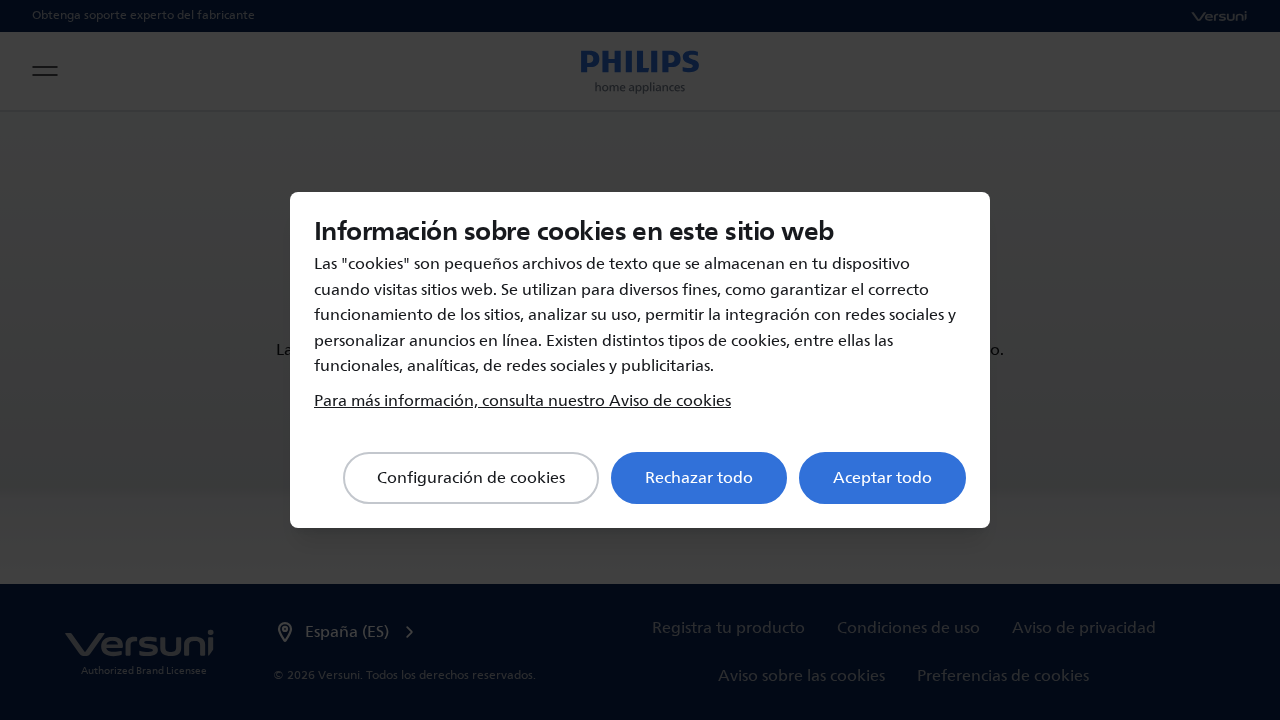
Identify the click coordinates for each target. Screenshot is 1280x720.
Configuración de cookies (471, 478)
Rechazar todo (699, 478)
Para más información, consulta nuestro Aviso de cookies (522, 401)
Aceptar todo (882, 478)
